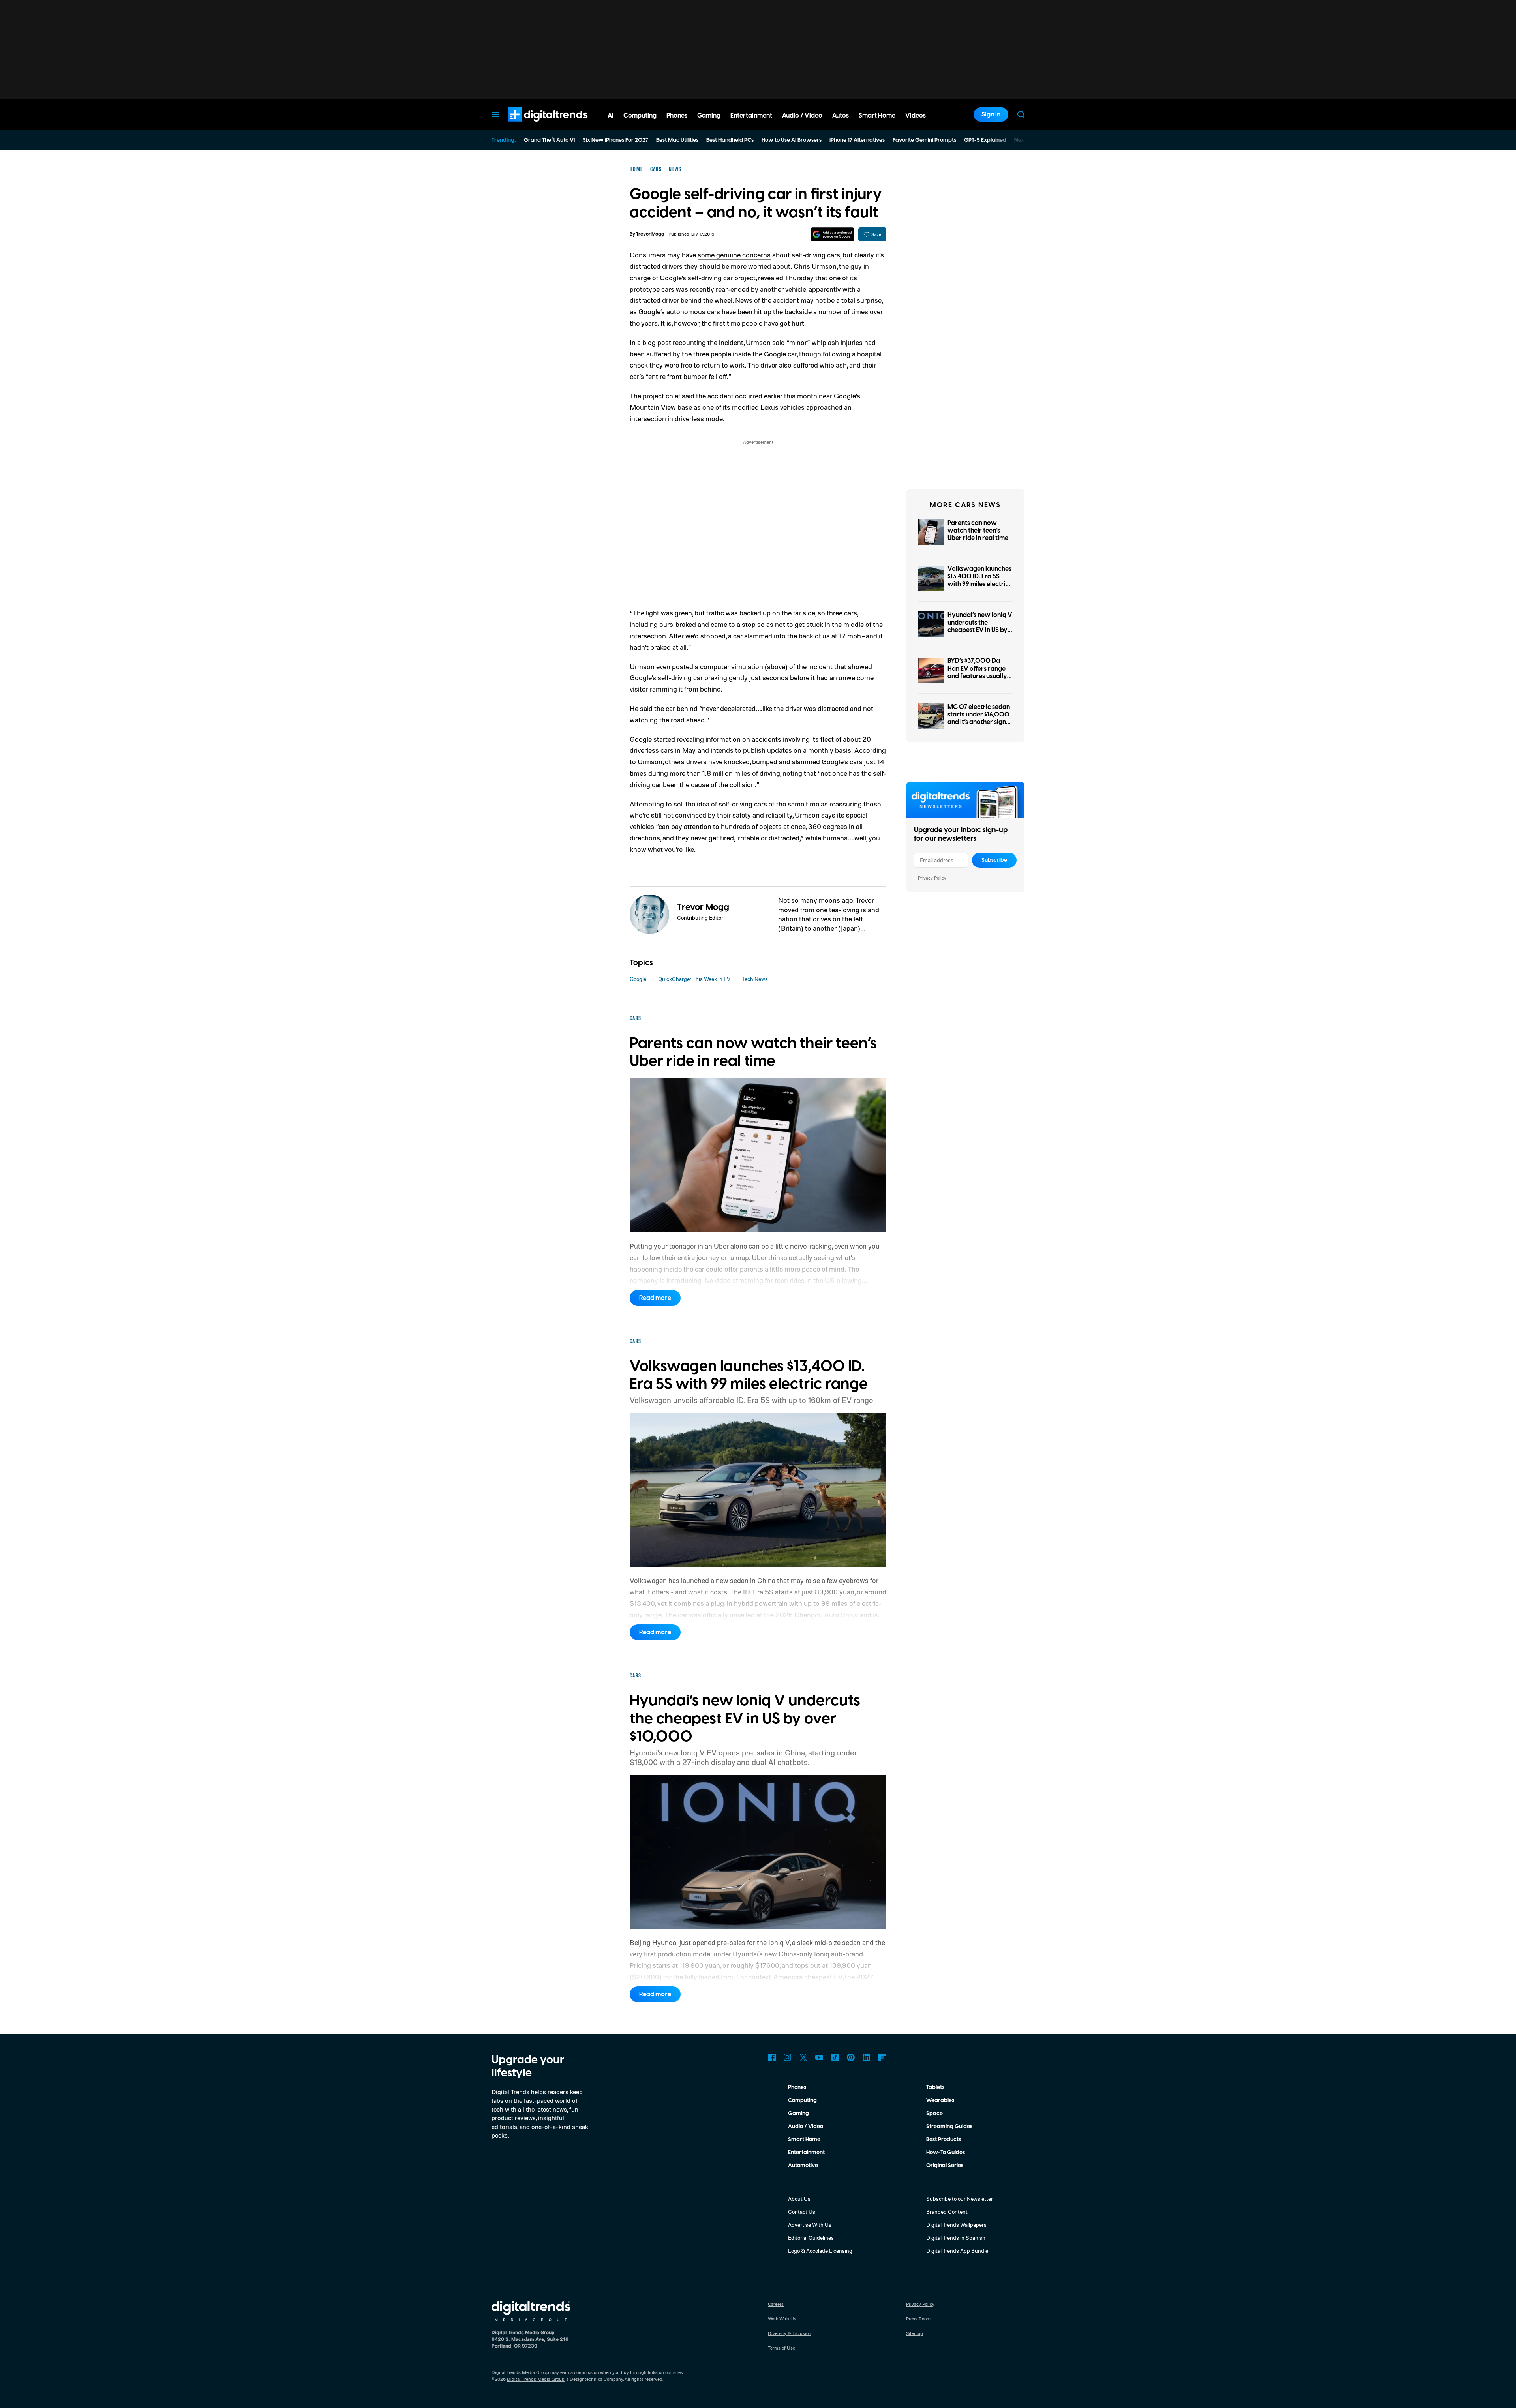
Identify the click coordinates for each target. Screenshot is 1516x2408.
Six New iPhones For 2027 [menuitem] (615, 140)
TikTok (835, 2057)
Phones (797, 2087)
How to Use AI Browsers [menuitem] (792, 140)
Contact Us (802, 2212)
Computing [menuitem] (640, 116)
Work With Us (782, 2319)
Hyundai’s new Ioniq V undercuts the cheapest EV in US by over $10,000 (980, 626)
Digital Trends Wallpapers (956, 2225)
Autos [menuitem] (841, 116)
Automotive (803, 2166)
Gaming (798, 2114)
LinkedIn (867, 2057)
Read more (655, 1298)
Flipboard (882, 2057)
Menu (495, 114)
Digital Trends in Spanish (956, 2238)
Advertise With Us (810, 2225)
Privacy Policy (932, 878)
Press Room (918, 2319)
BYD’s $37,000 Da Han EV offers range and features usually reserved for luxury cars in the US (977, 676)
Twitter (803, 2057)
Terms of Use (781, 2348)
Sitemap (915, 2333)
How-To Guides (946, 2153)
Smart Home (804, 2140)
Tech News (755, 979)
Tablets (935, 2087)
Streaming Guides (949, 2127)
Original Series (945, 2166)
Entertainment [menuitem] (751, 116)
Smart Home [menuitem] (877, 116)
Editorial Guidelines (811, 2238)
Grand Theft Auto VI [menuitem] (549, 140)
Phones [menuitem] (677, 116)
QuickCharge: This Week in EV (694, 979)
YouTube (819, 2057)
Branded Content (947, 2212)
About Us (799, 2199)
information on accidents (743, 739)
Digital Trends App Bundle (957, 2251)
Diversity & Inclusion (790, 2333)
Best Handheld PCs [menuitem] (730, 140)
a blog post (654, 342)
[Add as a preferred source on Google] (832, 234)
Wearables (940, 2100)
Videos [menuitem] (916, 116)
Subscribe (994, 860)
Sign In (991, 114)
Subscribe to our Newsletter (960, 2199)
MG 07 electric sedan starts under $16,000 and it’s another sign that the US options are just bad (979, 722)
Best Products (944, 2140)
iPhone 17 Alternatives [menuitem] (857, 140)
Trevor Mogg (650, 234)
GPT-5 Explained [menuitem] (985, 140)
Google (638, 979)
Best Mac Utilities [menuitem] (677, 140)
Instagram (788, 2057)
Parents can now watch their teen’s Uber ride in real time (978, 531)
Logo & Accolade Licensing (820, 2251)
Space (934, 2114)
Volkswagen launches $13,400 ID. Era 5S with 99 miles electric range (979, 580)
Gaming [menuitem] (709, 116)
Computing (802, 2100)
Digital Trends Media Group (536, 2379)
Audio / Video (806, 2127)
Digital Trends (533, 126)
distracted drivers (656, 266)
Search (1021, 114)
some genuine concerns (734, 255)
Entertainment (806, 2153)
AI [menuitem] (611, 116)
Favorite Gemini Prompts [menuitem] (924, 140)
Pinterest (851, 2057)
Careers (776, 2304)
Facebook (772, 2057)
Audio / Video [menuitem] (802, 116)
